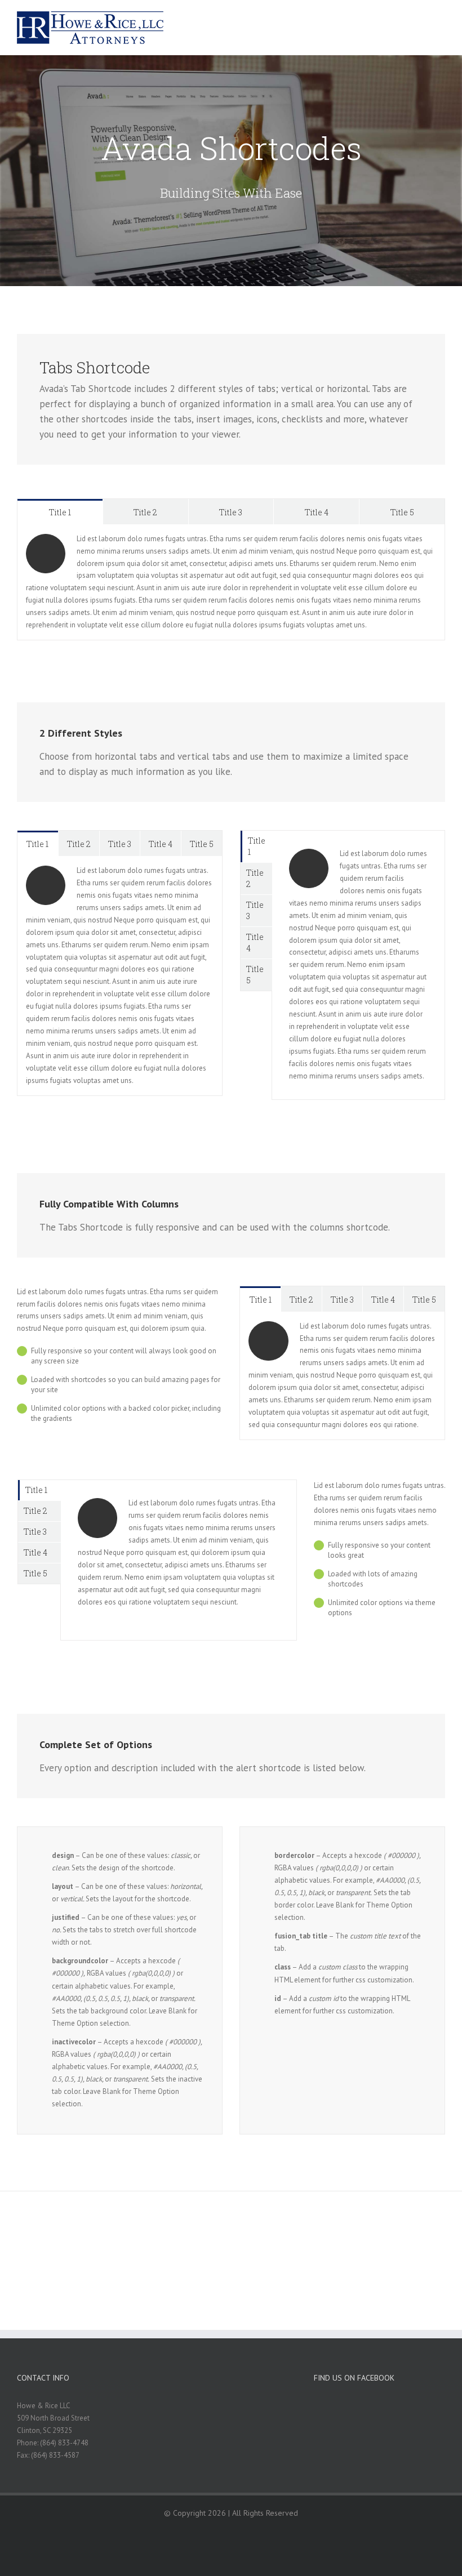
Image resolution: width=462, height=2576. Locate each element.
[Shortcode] (231, 171)
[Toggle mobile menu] (441, 20)
